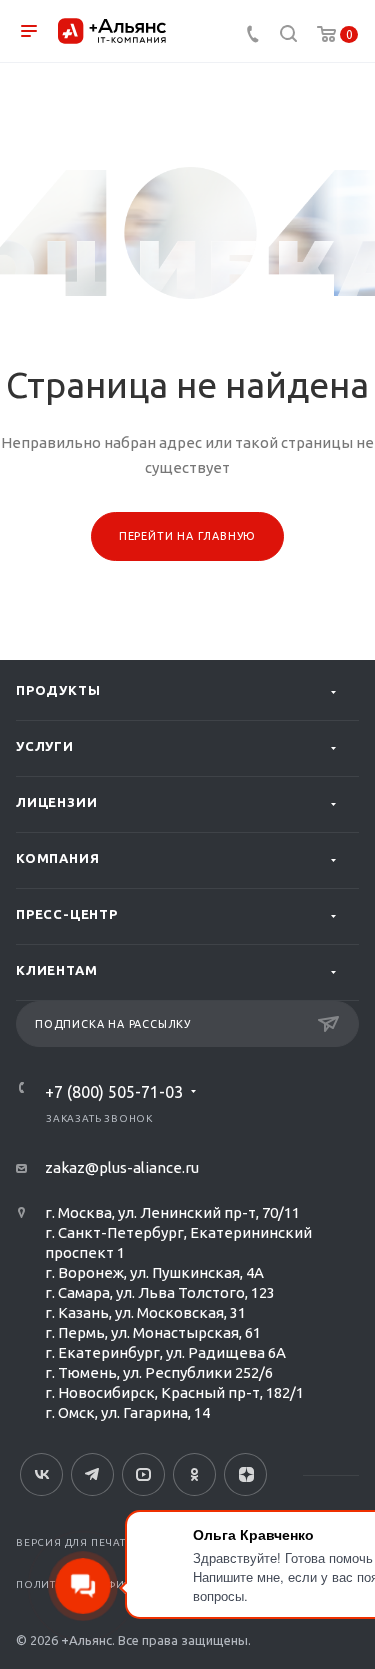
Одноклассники (194, 1474)
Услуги (45, 746)
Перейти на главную (187, 536)
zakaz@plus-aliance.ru (122, 1167)
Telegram (92, 1474)
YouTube (143, 1474)
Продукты (58, 690)
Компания (57, 858)
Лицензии (56, 802)
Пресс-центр (67, 914)
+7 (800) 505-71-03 (114, 1092)
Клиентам (56, 970)
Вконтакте (41, 1474)
